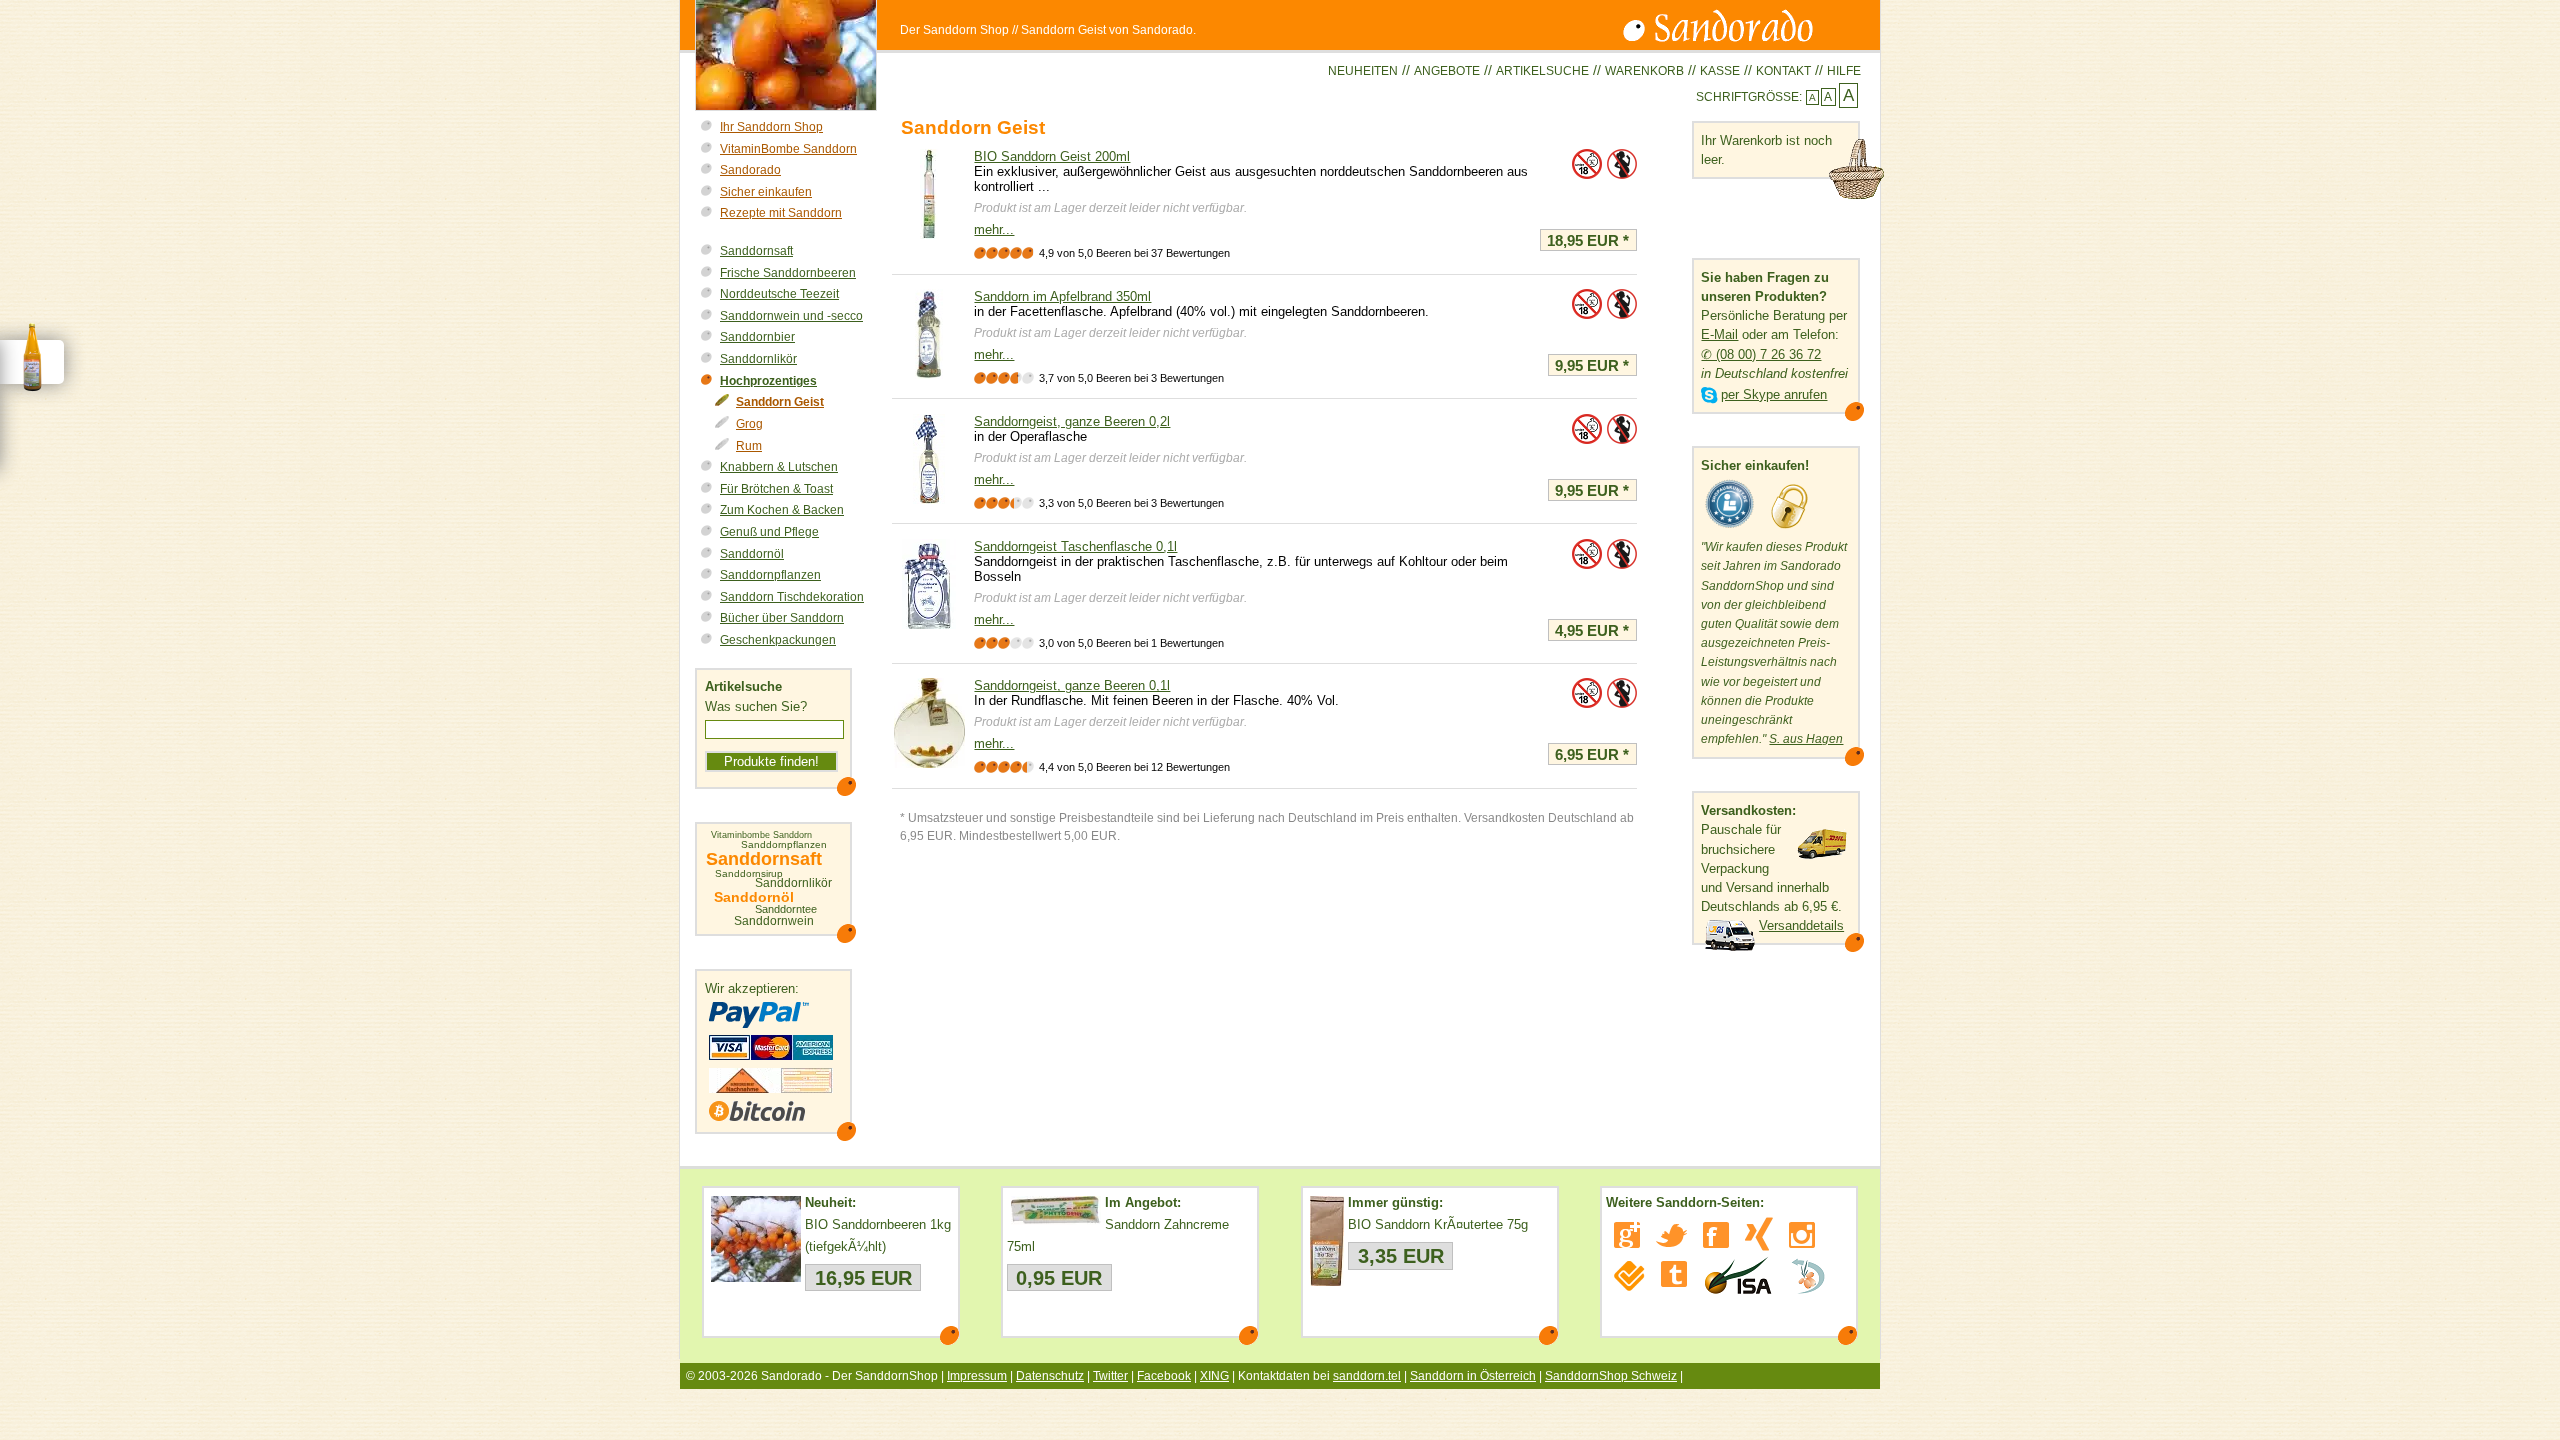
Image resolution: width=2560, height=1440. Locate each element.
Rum (749, 446)
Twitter (1110, 1376)
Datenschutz (1050, 1376)
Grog (749, 424)
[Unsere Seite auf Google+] (1627, 1235)
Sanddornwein (774, 921)
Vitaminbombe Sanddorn (761, 835)
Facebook (1164, 1376)
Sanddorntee (786, 909)
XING (1214, 1376)
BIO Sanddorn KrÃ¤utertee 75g (1438, 1224)
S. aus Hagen (1806, 739)
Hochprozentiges (768, 381)
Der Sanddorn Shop (954, 30)
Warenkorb (1644, 71)
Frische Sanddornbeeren (788, 273)
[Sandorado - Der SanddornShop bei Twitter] (1671, 1235)
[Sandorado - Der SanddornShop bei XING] (1759, 1234)
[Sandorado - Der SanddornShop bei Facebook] (1716, 1235)
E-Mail (1719, 334)
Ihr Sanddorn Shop (771, 127)
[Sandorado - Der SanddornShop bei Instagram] (1802, 1235)
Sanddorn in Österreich (1473, 1376)
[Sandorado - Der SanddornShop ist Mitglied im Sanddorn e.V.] (1808, 1276)
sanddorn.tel (1367, 1376)
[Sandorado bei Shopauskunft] (1730, 528)
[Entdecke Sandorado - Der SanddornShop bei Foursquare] (1629, 1276)
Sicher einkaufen (766, 192)
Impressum (977, 1376)
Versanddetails (1801, 925)
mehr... (994, 229)
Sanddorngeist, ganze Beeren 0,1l (1072, 685)
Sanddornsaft (756, 251)
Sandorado (750, 170)
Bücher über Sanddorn (782, 618)
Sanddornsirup (749, 874)
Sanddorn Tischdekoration (792, 597)
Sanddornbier (757, 337)
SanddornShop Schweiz (1611, 1376)
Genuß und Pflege (769, 532)
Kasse (1720, 71)
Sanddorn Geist (780, 402)
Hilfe (1844, 71)
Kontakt (1783, 71)
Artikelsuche (1542, 71)
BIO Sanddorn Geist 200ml (1052, 156)
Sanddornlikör (758, 359)
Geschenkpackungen (778, 640)
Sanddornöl (752, 554)
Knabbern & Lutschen (779, 467)
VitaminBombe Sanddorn (788, 149)
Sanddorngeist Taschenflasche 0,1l (1075, 546)
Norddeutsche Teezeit (779, 294)
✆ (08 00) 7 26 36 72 (1761, 354)
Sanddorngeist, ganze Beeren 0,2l (1072, 421)
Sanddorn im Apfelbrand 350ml (1062, 296)
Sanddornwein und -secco (791, 316)
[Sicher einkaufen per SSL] (1789, 528)
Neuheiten (1363, 71)
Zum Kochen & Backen (782, 510)
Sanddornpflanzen (770, 575)
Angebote (1447, 71)
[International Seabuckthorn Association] (1737, 1276)
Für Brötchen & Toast (776, 489)
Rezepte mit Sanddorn (781, 213)
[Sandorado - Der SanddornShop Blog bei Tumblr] (1674, 1274)
